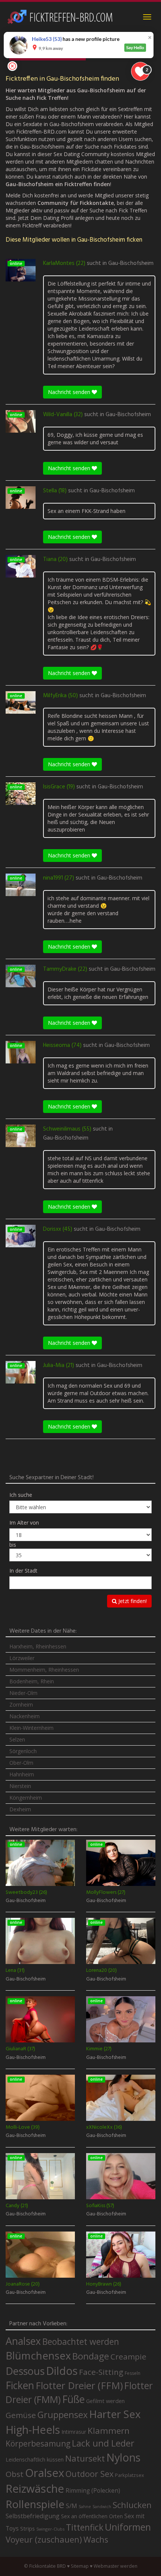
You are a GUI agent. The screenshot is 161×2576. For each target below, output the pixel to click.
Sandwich (102, 2507)
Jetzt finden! (132, 1601)
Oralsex (45, 2473)
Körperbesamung (38, 2444)
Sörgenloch (23, 1751)
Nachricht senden (70, 392)
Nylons (123, 2457)
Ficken (20, 2385)
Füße (73, 2399)
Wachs (96, 2539)
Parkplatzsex (130, 2475)
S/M (72, 2506)
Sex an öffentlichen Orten (92, 2516)
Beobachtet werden (81, 2342)
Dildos (62, 2371)
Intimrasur (74, 2432)
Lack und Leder (103, 2443)
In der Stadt (23, 1571)
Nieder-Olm (23, 1693)
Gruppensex (63, 2415)
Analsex (23, 2341)
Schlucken (132, 2505)
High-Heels (33, 2429)
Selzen (17, 1739)
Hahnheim (22, 1774)
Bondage (91, 2356)
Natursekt (85, 2458)
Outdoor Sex (89, 2474)
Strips (28, 2528)
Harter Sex (115, 2414)
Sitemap (80, 2566)
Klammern (109, 2431)
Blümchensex (38, 2356)
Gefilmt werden (105, 2401)
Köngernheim (26, 1798)
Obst (15, 2474)
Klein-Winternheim (31, 1728)
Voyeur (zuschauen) (44, 2539)
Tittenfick (85, 2527)
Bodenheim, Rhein (32, 1681)
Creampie (128, 2356)
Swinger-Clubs (50, 2529)
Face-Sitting (101, 2372)
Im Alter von (24, 1523)
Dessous (25, 2371)
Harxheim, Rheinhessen (38, 1646)
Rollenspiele (35, 2504)
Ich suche (21, 1495)
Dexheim (20, 1809)
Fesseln (133, 2373)
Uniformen (128, 2527)
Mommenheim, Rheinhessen (44, 1670)
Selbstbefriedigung (33, 2516)
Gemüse (21, 2415)
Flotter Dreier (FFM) (79, 2386)
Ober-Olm (21, 1763)
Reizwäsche (35, 2489)
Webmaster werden (116, 2566)
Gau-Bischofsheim (131, 263)
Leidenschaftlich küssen (35, 2459)
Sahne (85, 2506)
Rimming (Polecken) (93, 2491)
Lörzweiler (22, 1658)
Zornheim (21, 1705)
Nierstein (20, 1786)
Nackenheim (25, 1716)
